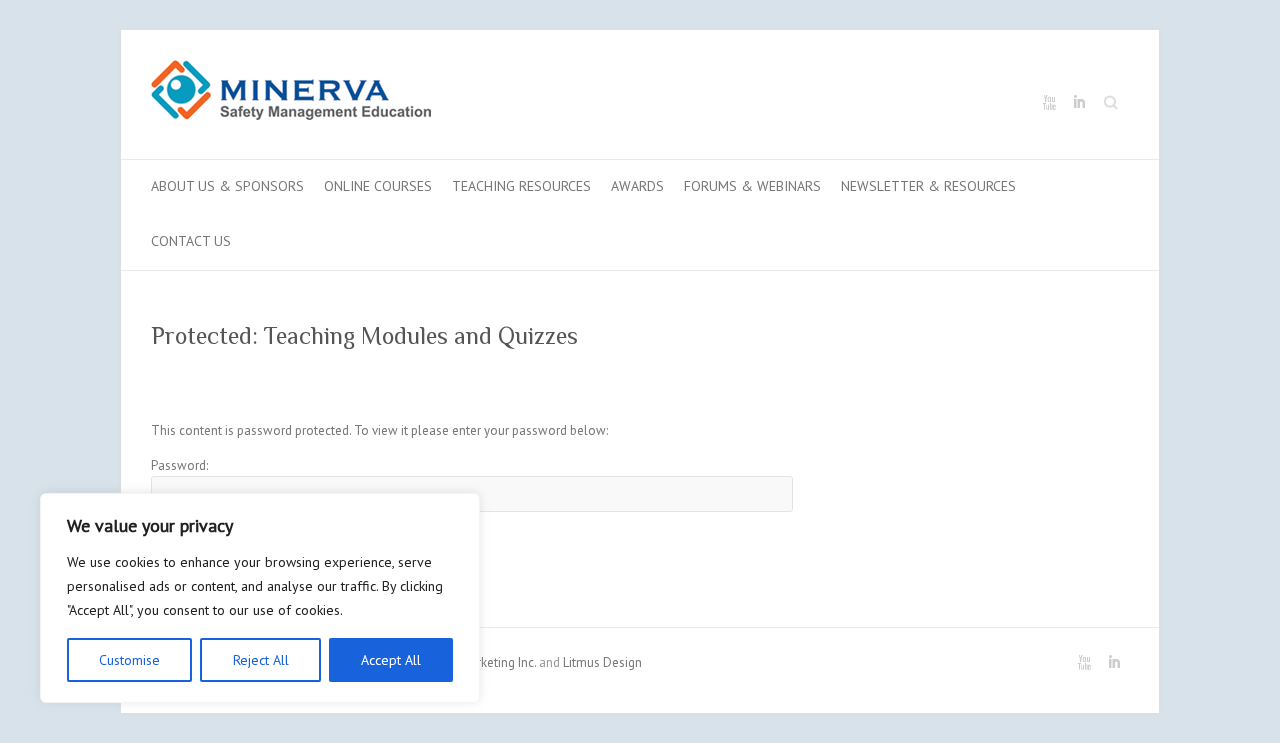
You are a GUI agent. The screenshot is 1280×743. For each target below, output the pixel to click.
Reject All (261, 660)
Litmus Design (602, 662)
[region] (260, 598)
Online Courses (378, 186)
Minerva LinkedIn (1079, 103)
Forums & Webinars (752, 186)
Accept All (391, 660)
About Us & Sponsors (227, 186)
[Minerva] (291, 94)
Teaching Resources (521, 186)
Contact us (191, 241)
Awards (637, 186)
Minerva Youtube (1049, 103)
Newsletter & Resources (928, 186)
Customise (129, 660)
